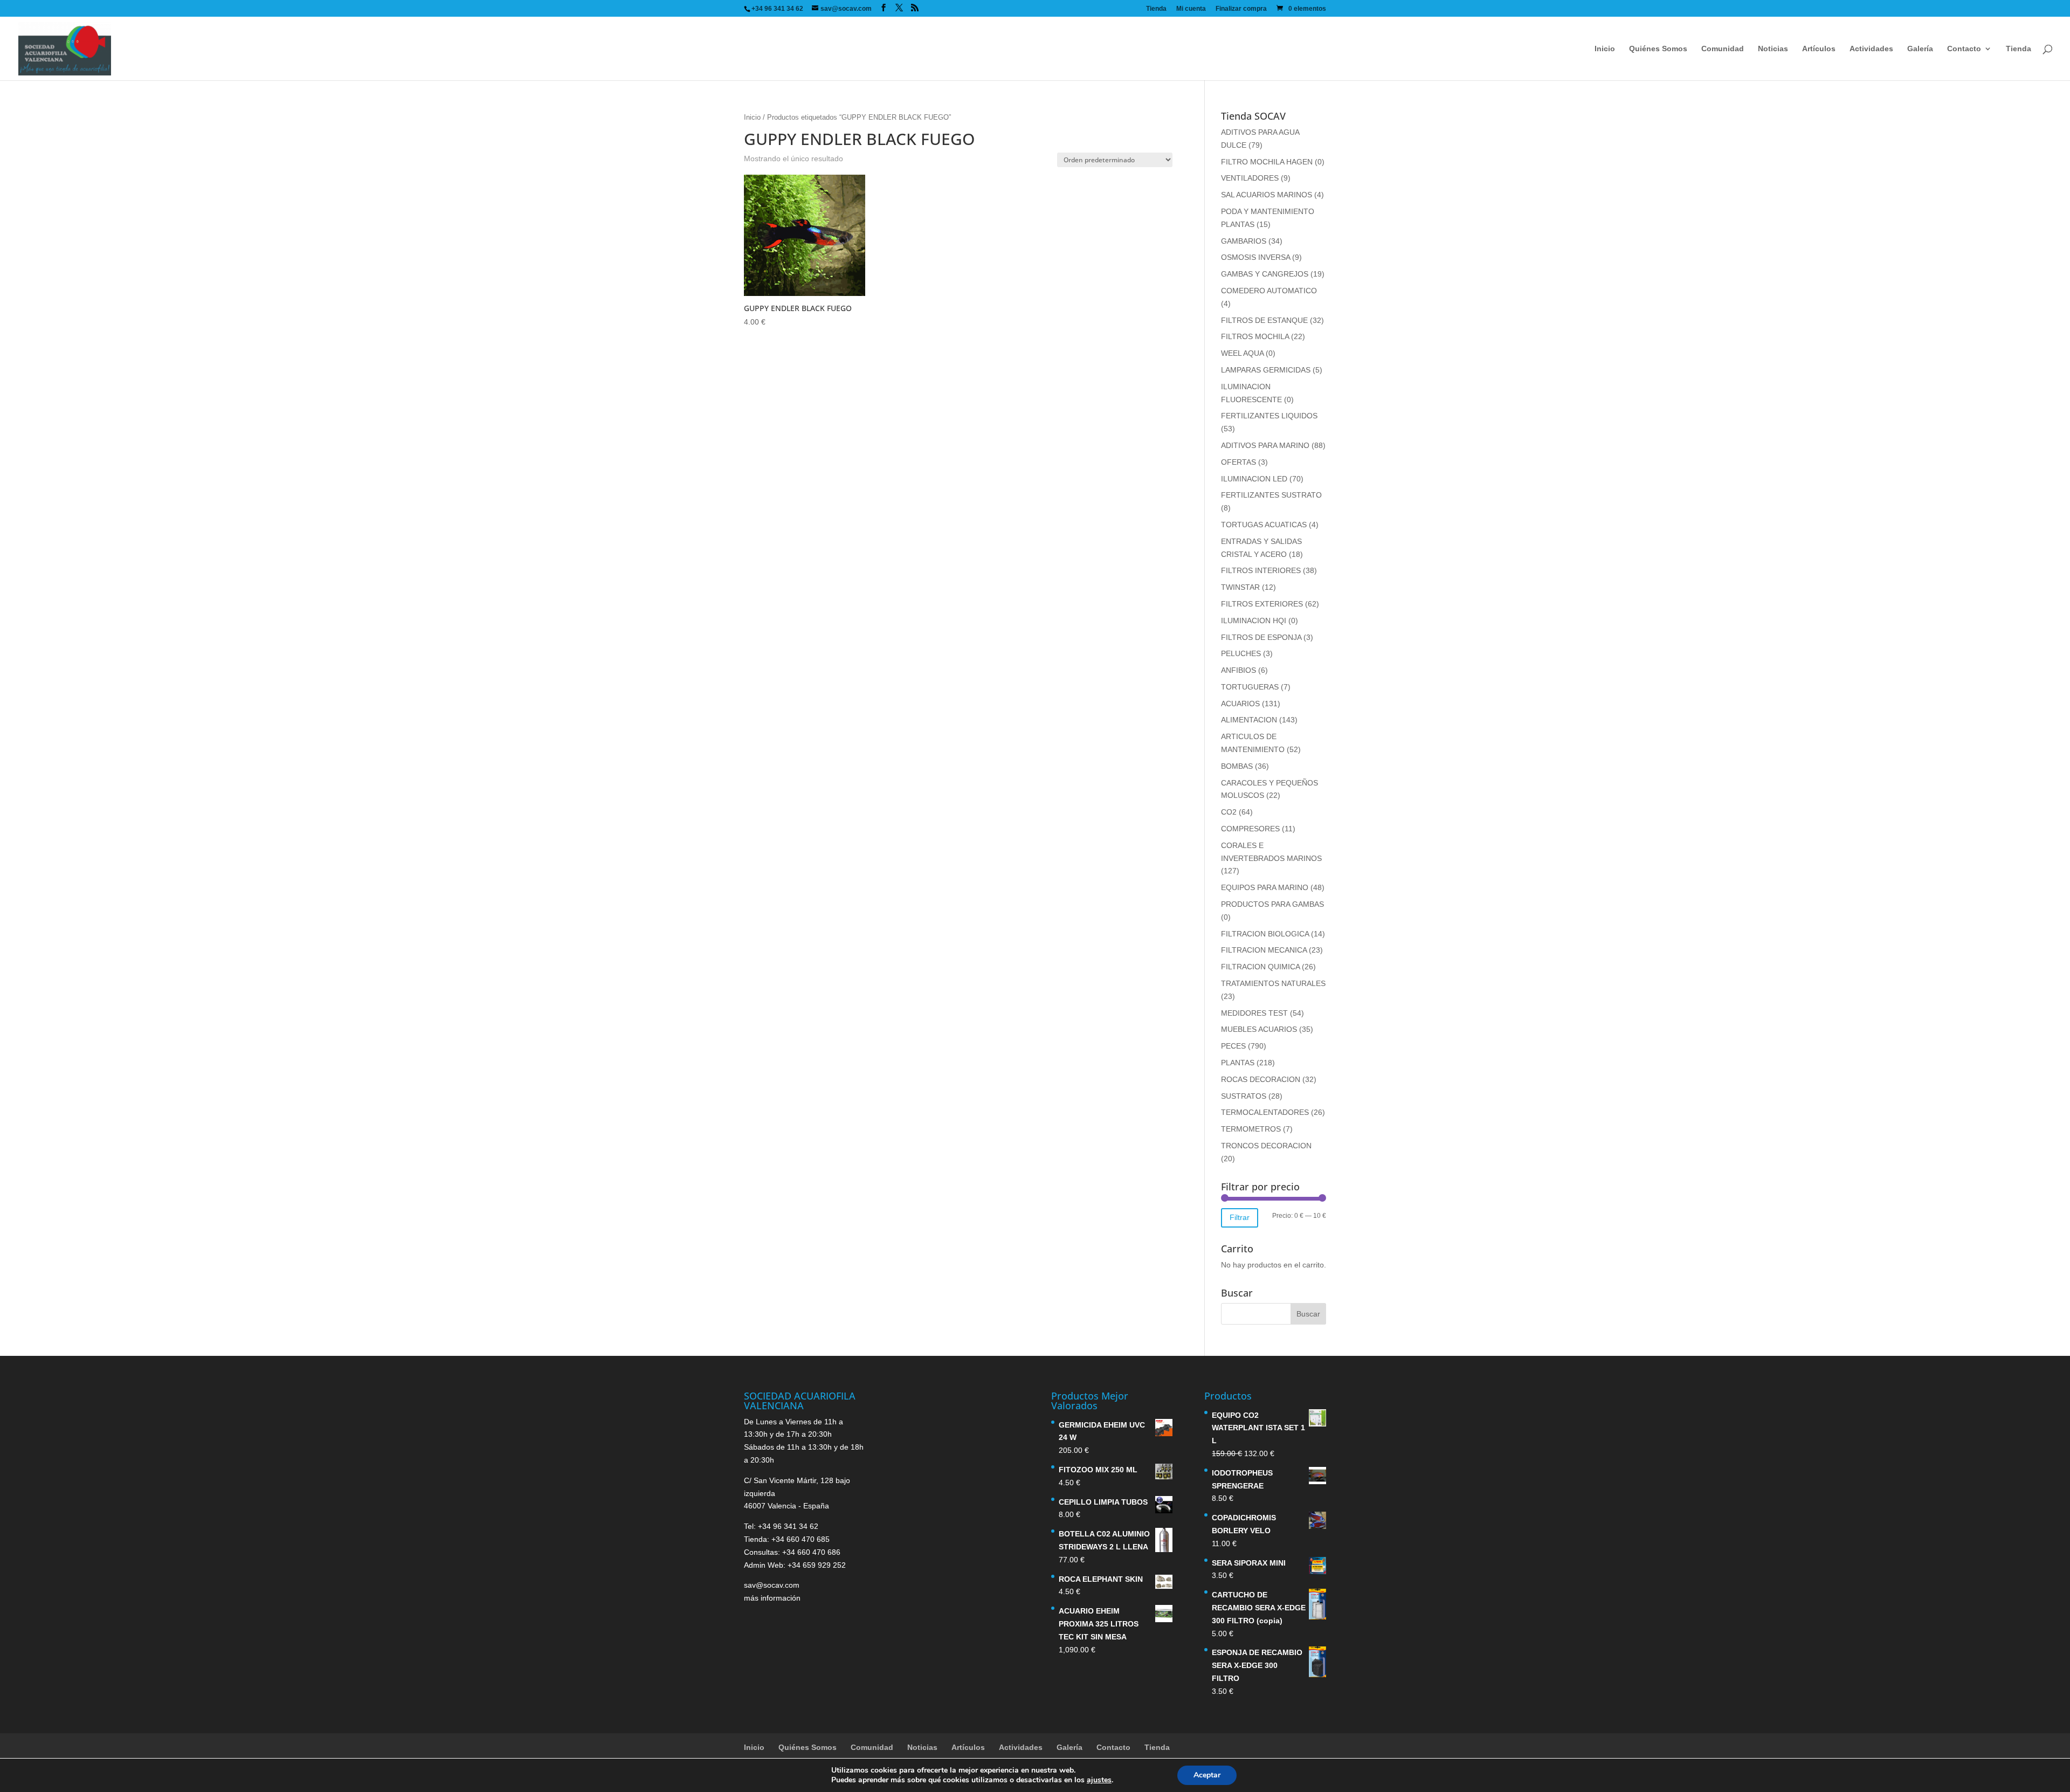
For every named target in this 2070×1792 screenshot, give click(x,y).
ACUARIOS (1240, 704)
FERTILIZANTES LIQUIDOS (1269, 416)
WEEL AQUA (1242, 353)
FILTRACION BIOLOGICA (1265, 934)
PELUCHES (1241, 653)
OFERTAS (1238, 462)
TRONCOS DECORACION (1266, 1146)
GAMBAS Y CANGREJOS (1265, 274)
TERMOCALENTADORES (1265, 1112)
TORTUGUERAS (1250, 687)
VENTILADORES (1250, 178)
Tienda (1156, 9)
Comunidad (1723, 49)
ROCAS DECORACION (1261, 1079)
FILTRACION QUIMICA (1260, 967)
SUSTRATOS (1244, 1096)
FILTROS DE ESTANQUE (1264, 320)
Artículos (1819, 49)
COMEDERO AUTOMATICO (1269, 291)
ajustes (1099, 1780)
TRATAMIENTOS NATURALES (1273, 983)
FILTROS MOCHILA (1255, 336)
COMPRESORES (1250, 829)
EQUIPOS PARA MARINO (1265, 887)
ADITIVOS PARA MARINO (1265, 445)
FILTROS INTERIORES (1261, 570)
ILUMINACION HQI (1254, 621)
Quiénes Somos (1658, 49)
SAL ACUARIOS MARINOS (1267, 195)
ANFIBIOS (1238, 670)
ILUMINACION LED (1254, 479)
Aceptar (1207, 1775)
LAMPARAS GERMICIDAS (1266, 370)
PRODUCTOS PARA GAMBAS (1272, 904)
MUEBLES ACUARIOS (1259, 1029)
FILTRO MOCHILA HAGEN (1267, 162)
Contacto (1964, 49)
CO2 (1229, 812)
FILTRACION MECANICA (1264, 950)
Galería (1920, 49)
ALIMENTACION (1249, 720)
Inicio (1605, 49)
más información (772, 1598)
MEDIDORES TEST (1254, 1013)
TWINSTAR (1240, 587)
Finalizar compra (1241, 9)
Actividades (1871, 49)
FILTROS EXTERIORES (1262, 604)
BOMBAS (1237, 766)
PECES (1233, 1046)
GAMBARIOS (1244, 241)
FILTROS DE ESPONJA (1261, 637)
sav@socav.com (772, 1585)
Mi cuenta (1191, 9)
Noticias (1773, 49)
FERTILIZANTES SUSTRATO (1271, 495)
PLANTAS (1238, 1063)
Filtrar (1240, 1217)
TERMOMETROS (1251, 1129)
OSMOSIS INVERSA (1255, 257)
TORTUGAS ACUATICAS (1264, 525)
